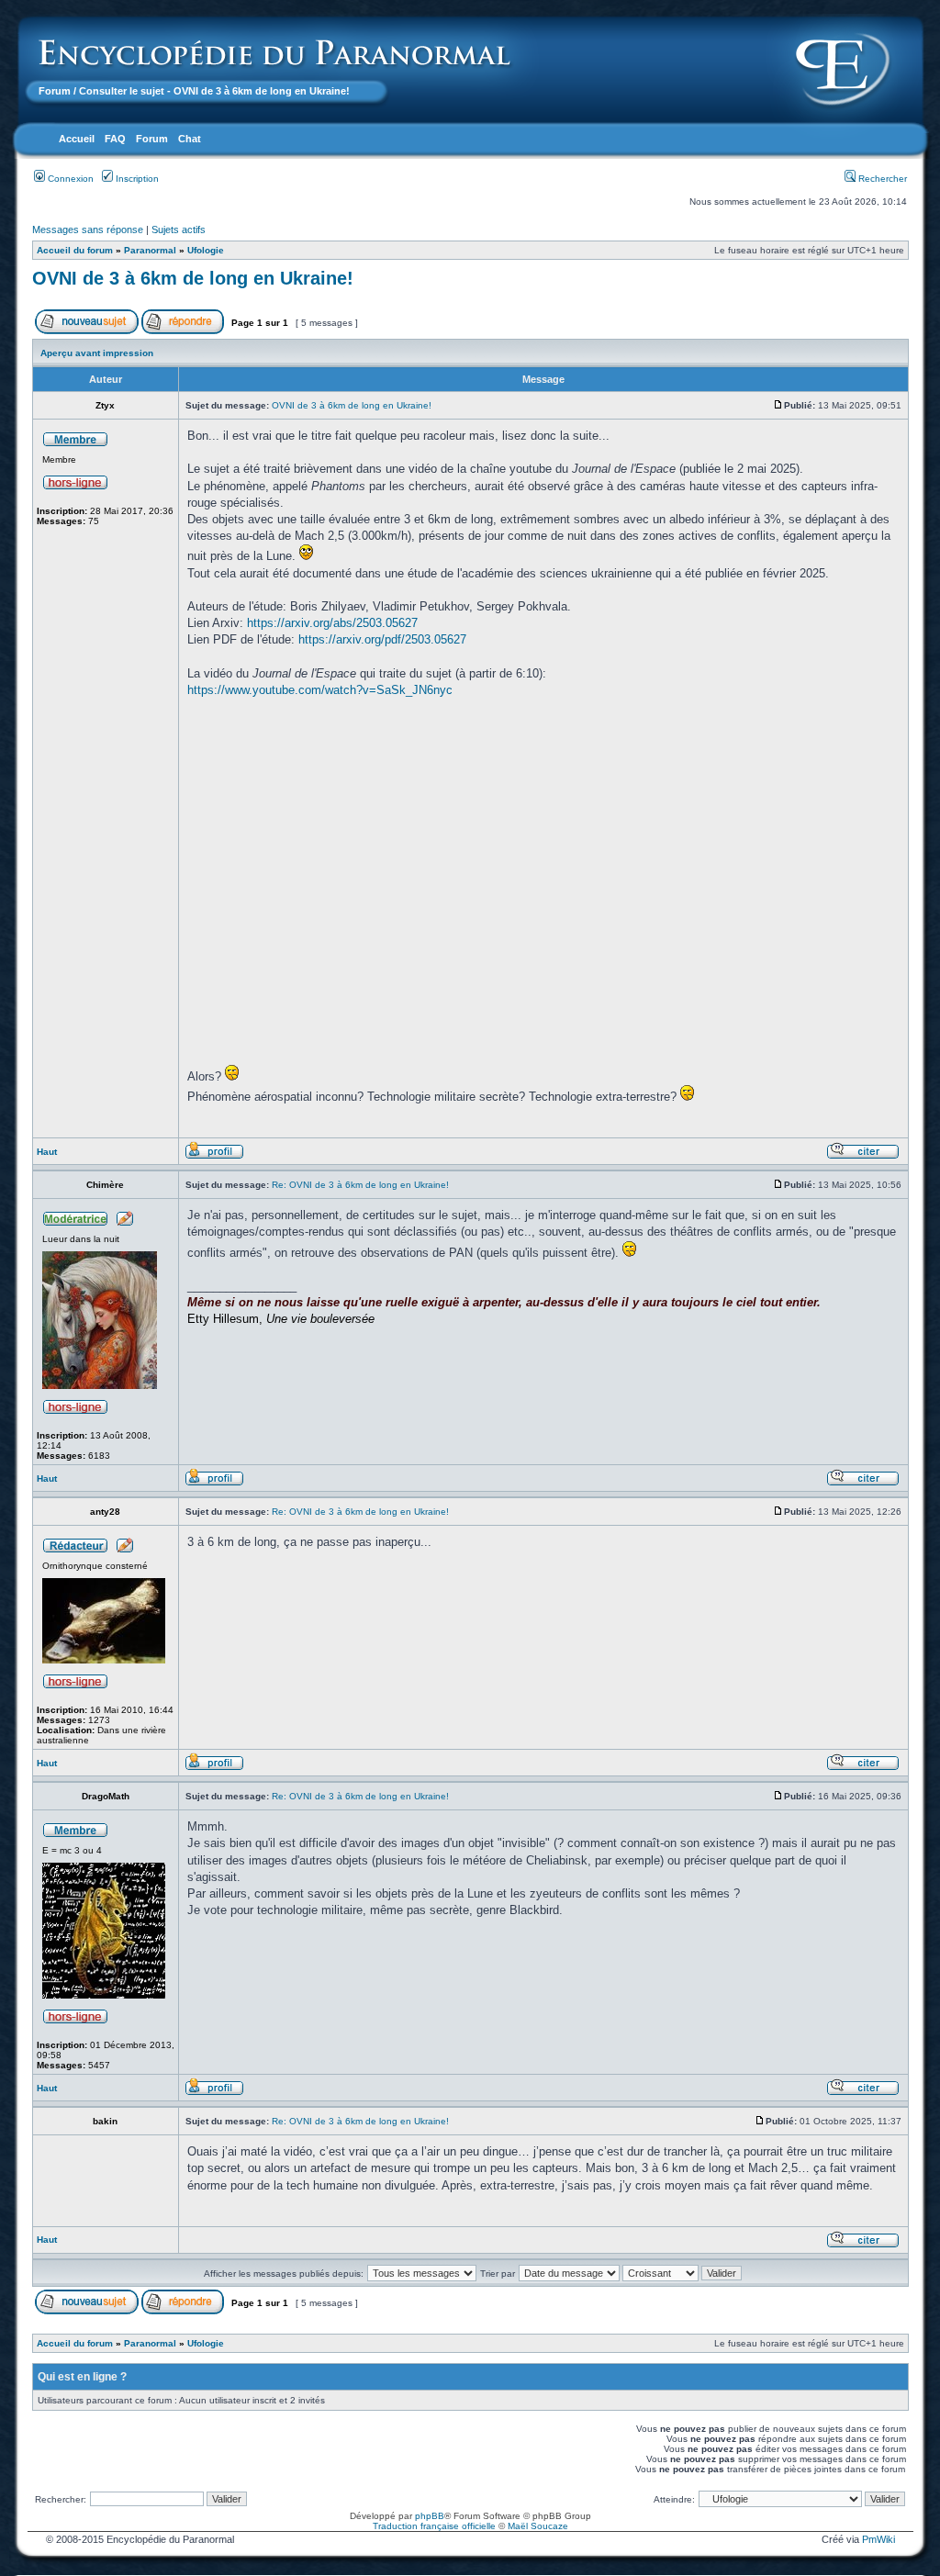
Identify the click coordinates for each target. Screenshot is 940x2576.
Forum (55, 91)
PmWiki (878, 2539)
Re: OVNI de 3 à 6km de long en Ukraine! (360, 1185)
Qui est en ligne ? (82, 2377)
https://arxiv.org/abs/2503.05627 (332, 623)
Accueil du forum (75, 250)
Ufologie (206, 250)
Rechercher (881, 179)
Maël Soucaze (538, 2526)
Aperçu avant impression (97, 353)
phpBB (430, 2516)
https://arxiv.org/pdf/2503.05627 (382, 639)
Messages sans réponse (88, 230)
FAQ (115, 139)
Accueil (77, 139)
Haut (47, 1152)
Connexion (69, 179)
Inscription (136, 179)
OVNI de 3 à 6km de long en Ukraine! (193, 278)
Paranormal (150, 250)
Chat (190, 139)
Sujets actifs (179, 230)
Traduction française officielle (434, 2526)
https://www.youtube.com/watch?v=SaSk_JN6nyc (320, 690)
